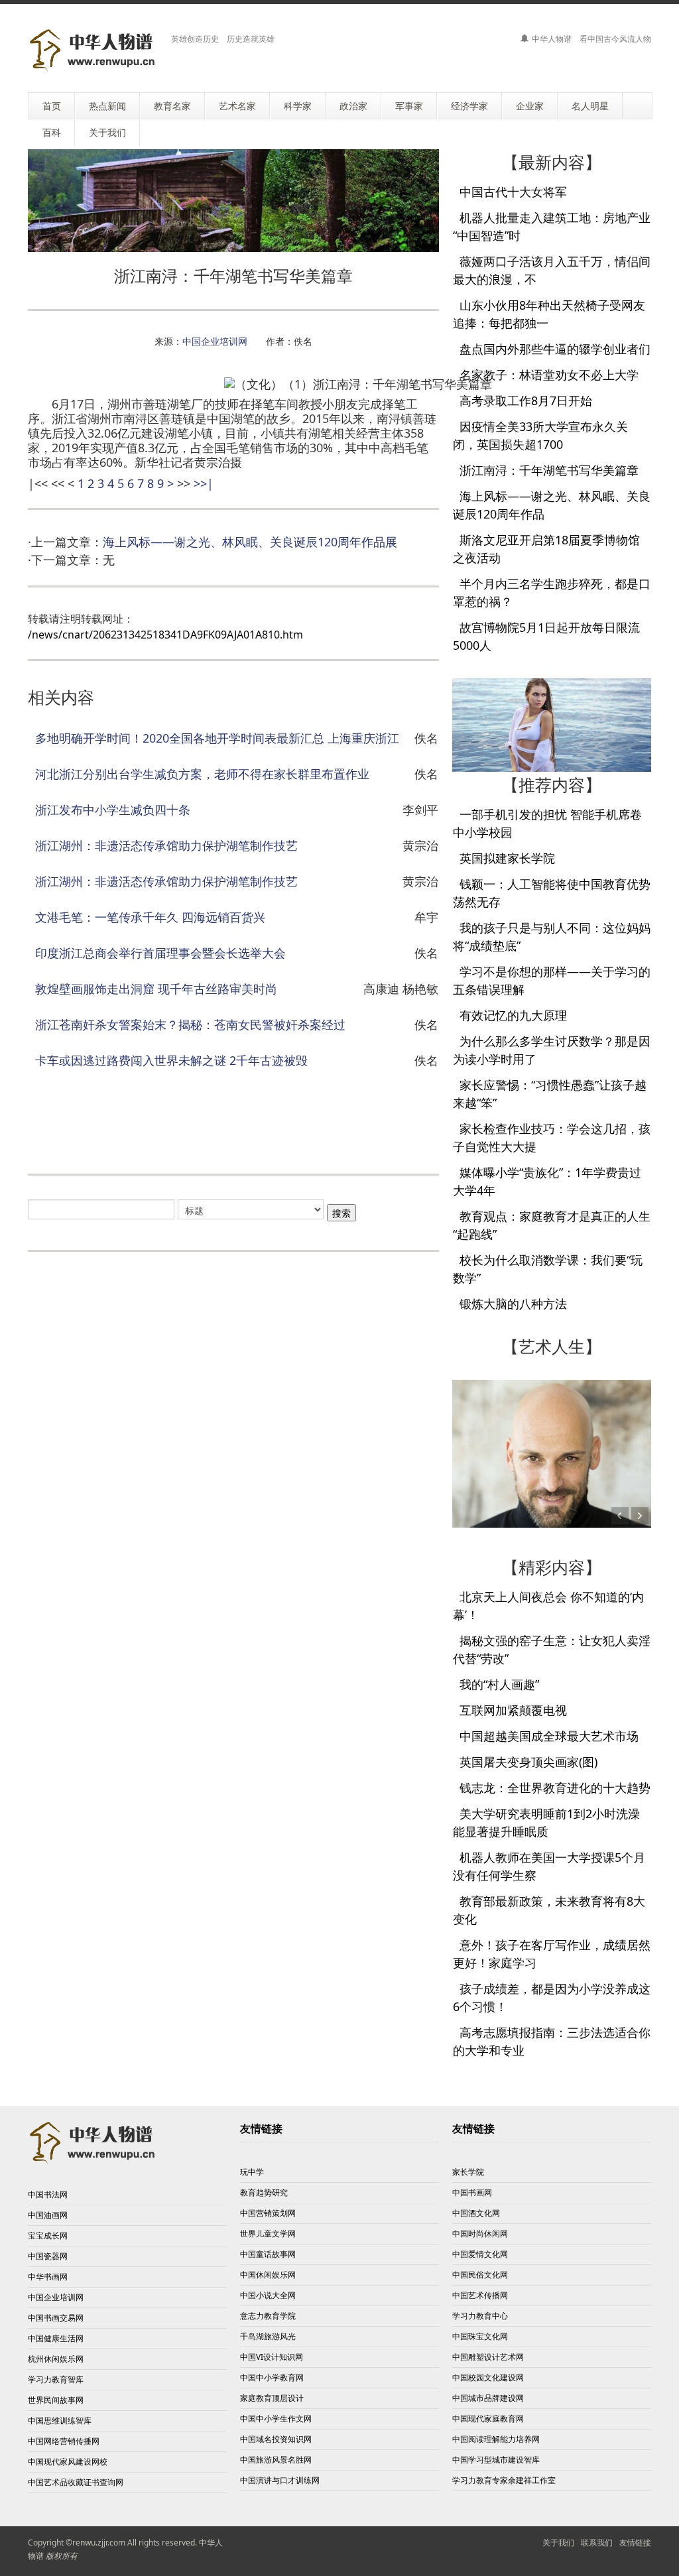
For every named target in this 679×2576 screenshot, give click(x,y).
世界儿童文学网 (268, 2234)
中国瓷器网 (48, 2256)
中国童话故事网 (268, 2254)
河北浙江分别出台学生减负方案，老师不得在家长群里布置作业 (202, 774)
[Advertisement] (269, 1125)
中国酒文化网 (476, 2213)
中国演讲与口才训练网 (280, 2480)
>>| (204, 483)
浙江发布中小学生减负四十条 (113, 810)
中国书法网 (48, 2194)
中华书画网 (48, 2277)
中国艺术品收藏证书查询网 (76, 2482)
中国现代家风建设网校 (68, 2462)
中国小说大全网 (268, 2295)
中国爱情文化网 (480, 2254)
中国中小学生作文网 (276, 2419)
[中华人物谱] (94, 50)
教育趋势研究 (264, 2192)
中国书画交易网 (56, 2318)
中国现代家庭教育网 (488, 2419)
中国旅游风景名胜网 (276, 2460)
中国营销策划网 (268, 2213)
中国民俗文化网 (480, 2275)
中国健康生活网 (56, 2338)
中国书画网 (472, 2192)
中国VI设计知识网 (272, 2357)
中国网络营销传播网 (64, 2441)
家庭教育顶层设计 (272, 2398)
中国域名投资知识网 (276, 2439)
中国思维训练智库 (60, 2421)
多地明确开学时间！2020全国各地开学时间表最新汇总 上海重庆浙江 (217, 738)
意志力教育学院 (268, 2316)
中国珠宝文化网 (480, 2336)
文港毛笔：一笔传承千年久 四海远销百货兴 (150, 917)
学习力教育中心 (480, 2316)
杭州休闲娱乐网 (56, 2359)
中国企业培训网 (215, 341)
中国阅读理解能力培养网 (496, 2439)
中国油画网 (48, 2215)
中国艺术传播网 (480, 2295)
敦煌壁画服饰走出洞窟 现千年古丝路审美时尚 (156, 989)
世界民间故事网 (56, 2400)
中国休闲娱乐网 (268, 2275)
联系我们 (597, 2543)
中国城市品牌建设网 (488, 2398)
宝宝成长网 (48, 2236)
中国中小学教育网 (272, 2377)
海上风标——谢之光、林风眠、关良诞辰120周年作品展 (250, 542)
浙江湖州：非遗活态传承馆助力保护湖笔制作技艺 (166, 845)
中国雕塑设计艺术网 (488, 2357)
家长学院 (468, 2172)
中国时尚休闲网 (480, 2234)
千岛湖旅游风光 (268, 2336)
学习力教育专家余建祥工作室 (504, 2480)
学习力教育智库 (56, 2379)
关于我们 (558, 2543)
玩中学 (252, 2172)
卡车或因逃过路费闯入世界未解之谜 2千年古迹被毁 (171, 1060)
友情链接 (635, 2543)
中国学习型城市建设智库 (496, 2460)
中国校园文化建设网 (488, 2377)
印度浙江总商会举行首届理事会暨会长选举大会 (160, 953)
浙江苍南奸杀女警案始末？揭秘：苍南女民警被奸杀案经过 (190, 1024)
